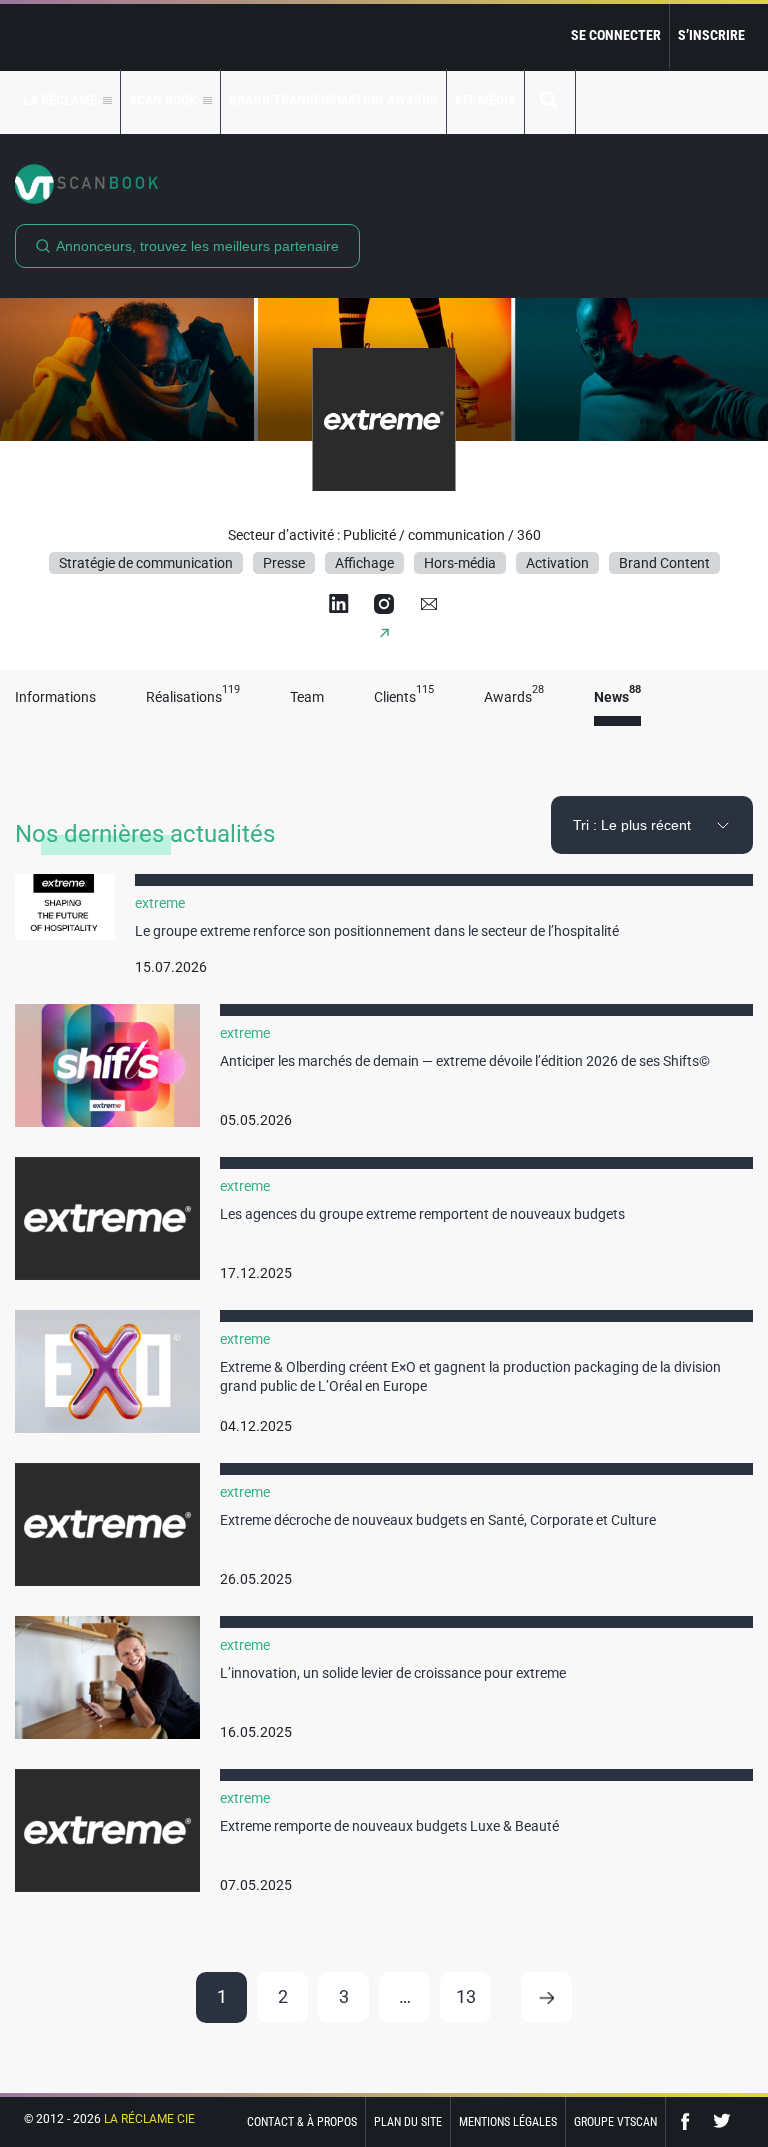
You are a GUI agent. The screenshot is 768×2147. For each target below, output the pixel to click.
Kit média (485, 100)
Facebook (690, 2121)
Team (307, 697)
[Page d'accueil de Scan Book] (384, 184)
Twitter (722, 2121)
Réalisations (193, 697)
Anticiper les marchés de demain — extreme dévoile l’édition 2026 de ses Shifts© (465, 1061)
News (617, 697)
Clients (404, 697)
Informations (55, 697)
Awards (514, 697)
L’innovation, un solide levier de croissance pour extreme (393, 1673)
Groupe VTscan (615, 2122)
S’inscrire (711, 35)
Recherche (550, 101)
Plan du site (408, 2122)
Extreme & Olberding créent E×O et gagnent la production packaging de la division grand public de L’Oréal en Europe (470, 1377)
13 (466, 1996)
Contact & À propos (302, 2122)
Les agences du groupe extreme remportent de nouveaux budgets (422, 1214)
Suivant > (546, 1997)
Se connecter (616, 35)
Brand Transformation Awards (333, 100)
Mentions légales (508, 2122)
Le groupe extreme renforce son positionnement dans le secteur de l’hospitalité (377, 931)
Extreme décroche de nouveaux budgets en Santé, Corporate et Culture (438, 1520)
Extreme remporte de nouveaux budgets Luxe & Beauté (389, 1826)
